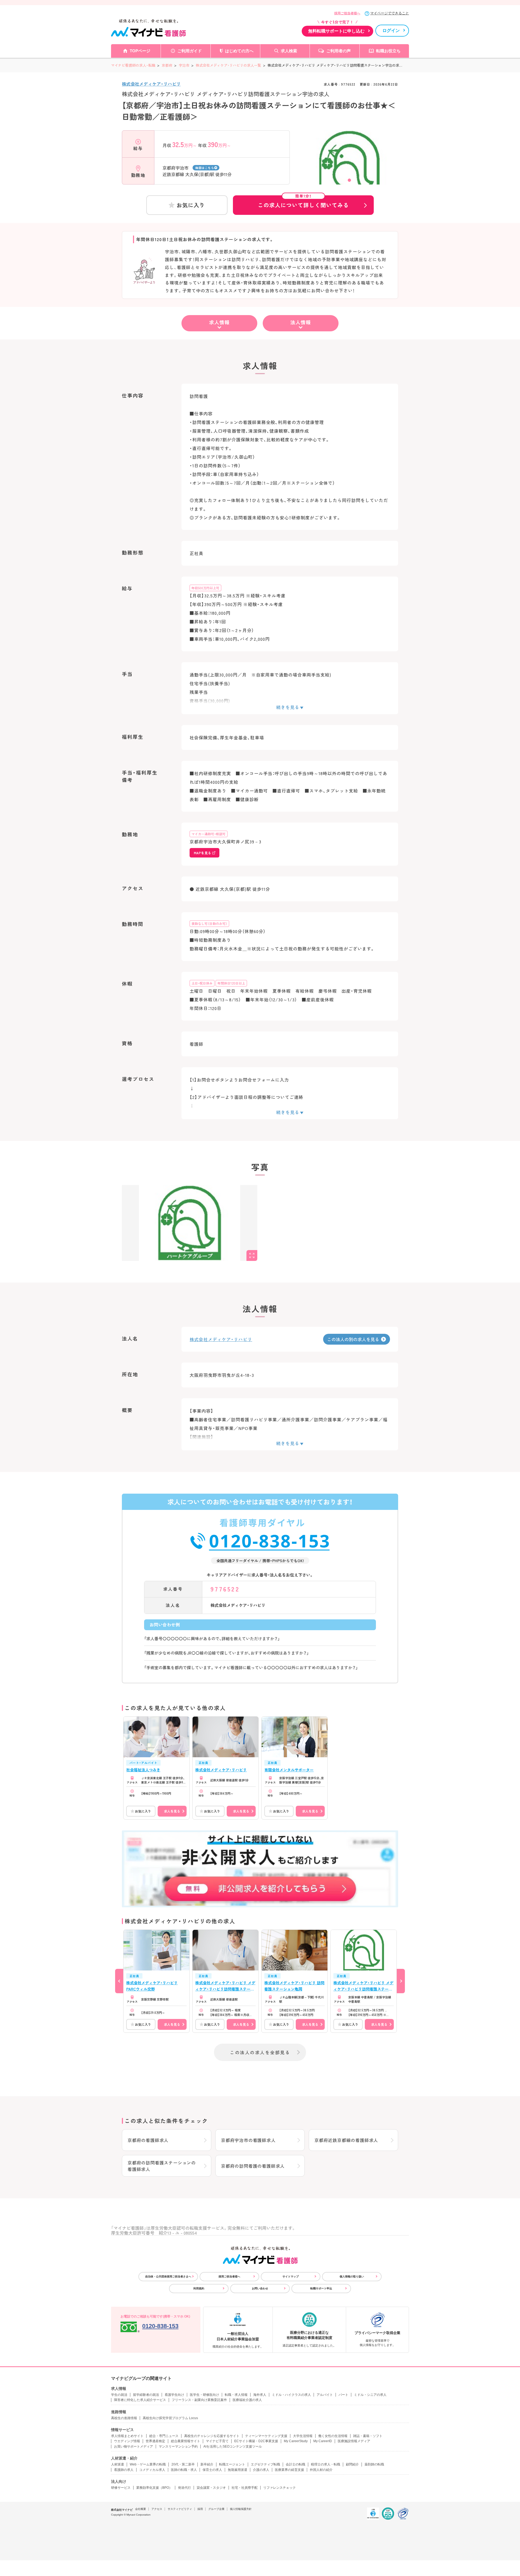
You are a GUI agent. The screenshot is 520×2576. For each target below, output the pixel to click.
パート (343, 2395)
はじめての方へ (239, 51)
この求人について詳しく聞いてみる (303, 202)
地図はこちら (205, 168)
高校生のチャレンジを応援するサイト (212, 2436)
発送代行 (184, 2488)
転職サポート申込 (321, 2288)
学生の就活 (119, 2395)
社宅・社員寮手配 (245, 2488)
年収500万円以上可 (205, 588)
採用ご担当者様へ (347, 13)
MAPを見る (202, 853)
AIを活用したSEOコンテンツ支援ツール (233, 2446)
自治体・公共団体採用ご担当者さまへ (168, 2276)
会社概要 (141, 2509)
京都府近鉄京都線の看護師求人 (346, 2140)
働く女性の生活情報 (333, 2436)
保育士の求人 (212, 2470)
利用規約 (199, 2288)
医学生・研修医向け (204, 2395)
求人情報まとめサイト (127, 2436)
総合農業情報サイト (186, 2441)
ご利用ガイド (190, 51)
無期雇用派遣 (238, 2470)
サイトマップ (291, 2276)
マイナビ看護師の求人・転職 (133, 65)
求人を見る (172, 1811)
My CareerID (323, 2441)
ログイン (391, 30)
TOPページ (140, 51)
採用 (200, 2509)
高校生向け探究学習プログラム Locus (170, 2418)
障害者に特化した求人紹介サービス (140, 2400)
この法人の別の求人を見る (353, 1339)
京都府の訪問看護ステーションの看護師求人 (162, 2166)
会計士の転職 (295, 2464)
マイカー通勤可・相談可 (209, 834)
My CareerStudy (296, 2441)
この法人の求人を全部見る (260, 2052)
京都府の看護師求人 (148, 2140)
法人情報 (301, 322)
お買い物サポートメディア (134, 2446)
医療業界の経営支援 (290, 2470)
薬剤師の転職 (374, 2464)
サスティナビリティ (180, 2509)
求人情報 (219, 322)
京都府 (167, 65)
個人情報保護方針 (241, 2509)
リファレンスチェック (279, 2488)
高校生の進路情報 (124, 2418)
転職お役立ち (388, 51)
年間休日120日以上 (231, 983)
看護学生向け (174, 2395)
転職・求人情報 (236, 2395)
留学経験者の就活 (146, 2395)
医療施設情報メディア (354, 2441)
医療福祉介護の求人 (247, 2400)
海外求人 (260, 2395)
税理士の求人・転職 (326, 2464)
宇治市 (184, 65)
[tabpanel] (349, 167)
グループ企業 (216, 2509)
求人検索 (289, 51)
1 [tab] (349, 180)
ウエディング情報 (127, 2441)
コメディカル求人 (152, 2470)
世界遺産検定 (155, 2441)
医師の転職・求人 (184, 2470)
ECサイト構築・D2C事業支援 (256, 2441)
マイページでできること (390, 13)
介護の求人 (261, 2470)
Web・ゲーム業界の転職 (148, 2464)
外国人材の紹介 (321, 2470)
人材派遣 (118, 2464)
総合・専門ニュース (164, 2436)
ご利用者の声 (339, 51)
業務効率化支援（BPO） (154, 2488)
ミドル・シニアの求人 (370, 2395)
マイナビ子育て (217, 2441)
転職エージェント (232, 2464)
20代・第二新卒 (183, 2464)
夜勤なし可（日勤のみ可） (209, 923)
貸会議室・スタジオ (211, 2488)
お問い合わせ (260, 2288)
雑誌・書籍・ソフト (368, 2436)
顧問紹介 (352, 2464)
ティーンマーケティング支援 (266, 2436)
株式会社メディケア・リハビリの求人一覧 (228, 65)
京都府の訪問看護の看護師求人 (253, 2166)
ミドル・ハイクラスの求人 (291, 2395)
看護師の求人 (124, 2470)
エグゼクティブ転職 (265, 2464)
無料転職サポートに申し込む (336, 31)
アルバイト (325, 2395)
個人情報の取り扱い (352, 2276)
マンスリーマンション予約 (178, 2446)
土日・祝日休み (202, 983)
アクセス (157, 2509)
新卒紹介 (207, 2464)
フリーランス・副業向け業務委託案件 (199, 2400)
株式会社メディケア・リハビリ (151, 84)
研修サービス (121, 2488)
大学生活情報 (303, 2436)
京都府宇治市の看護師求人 (248, 2140)
